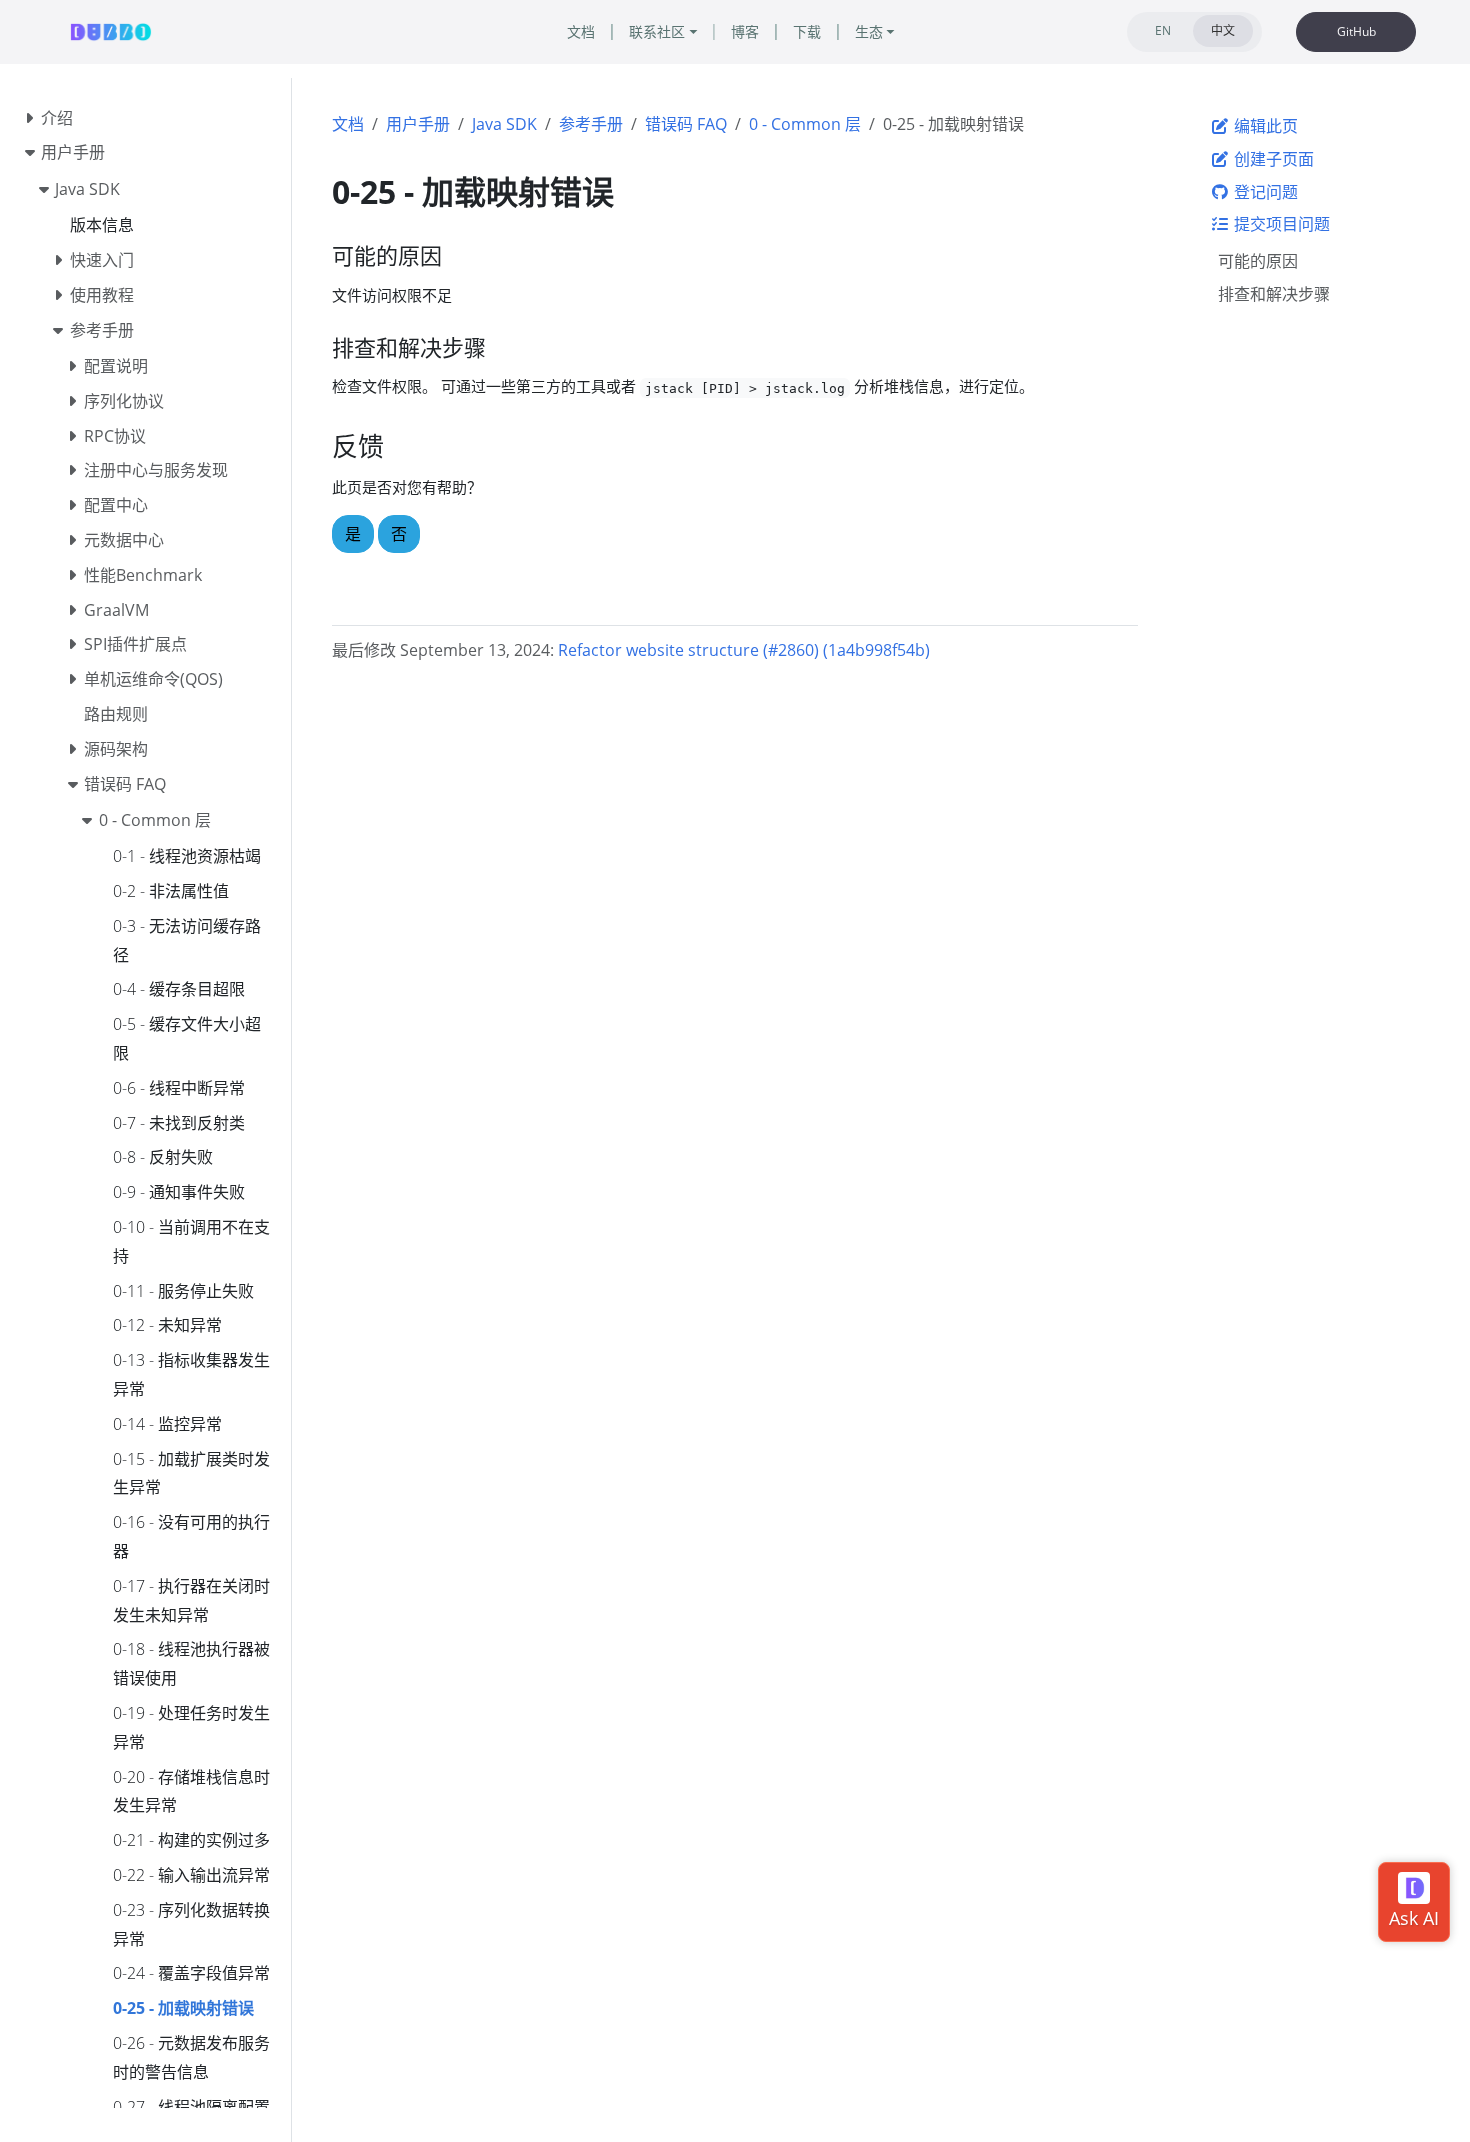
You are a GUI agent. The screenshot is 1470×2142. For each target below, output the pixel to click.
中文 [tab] (1223, 30)
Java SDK (504, 124)
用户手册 (418, 124)
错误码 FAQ (686, 124)
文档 (348, 124)
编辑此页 (1264, 126)
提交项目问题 (1280, 224)
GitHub (1356, 31)
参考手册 (591, 124)
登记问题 (1264, 192)
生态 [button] (869, 31)
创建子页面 (1272, 159)
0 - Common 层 (805, 124)
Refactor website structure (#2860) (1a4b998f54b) (744, 650)
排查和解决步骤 (1274, 294)
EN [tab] (1163, 30)
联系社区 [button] (657, 31)
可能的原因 (1258, 261)
